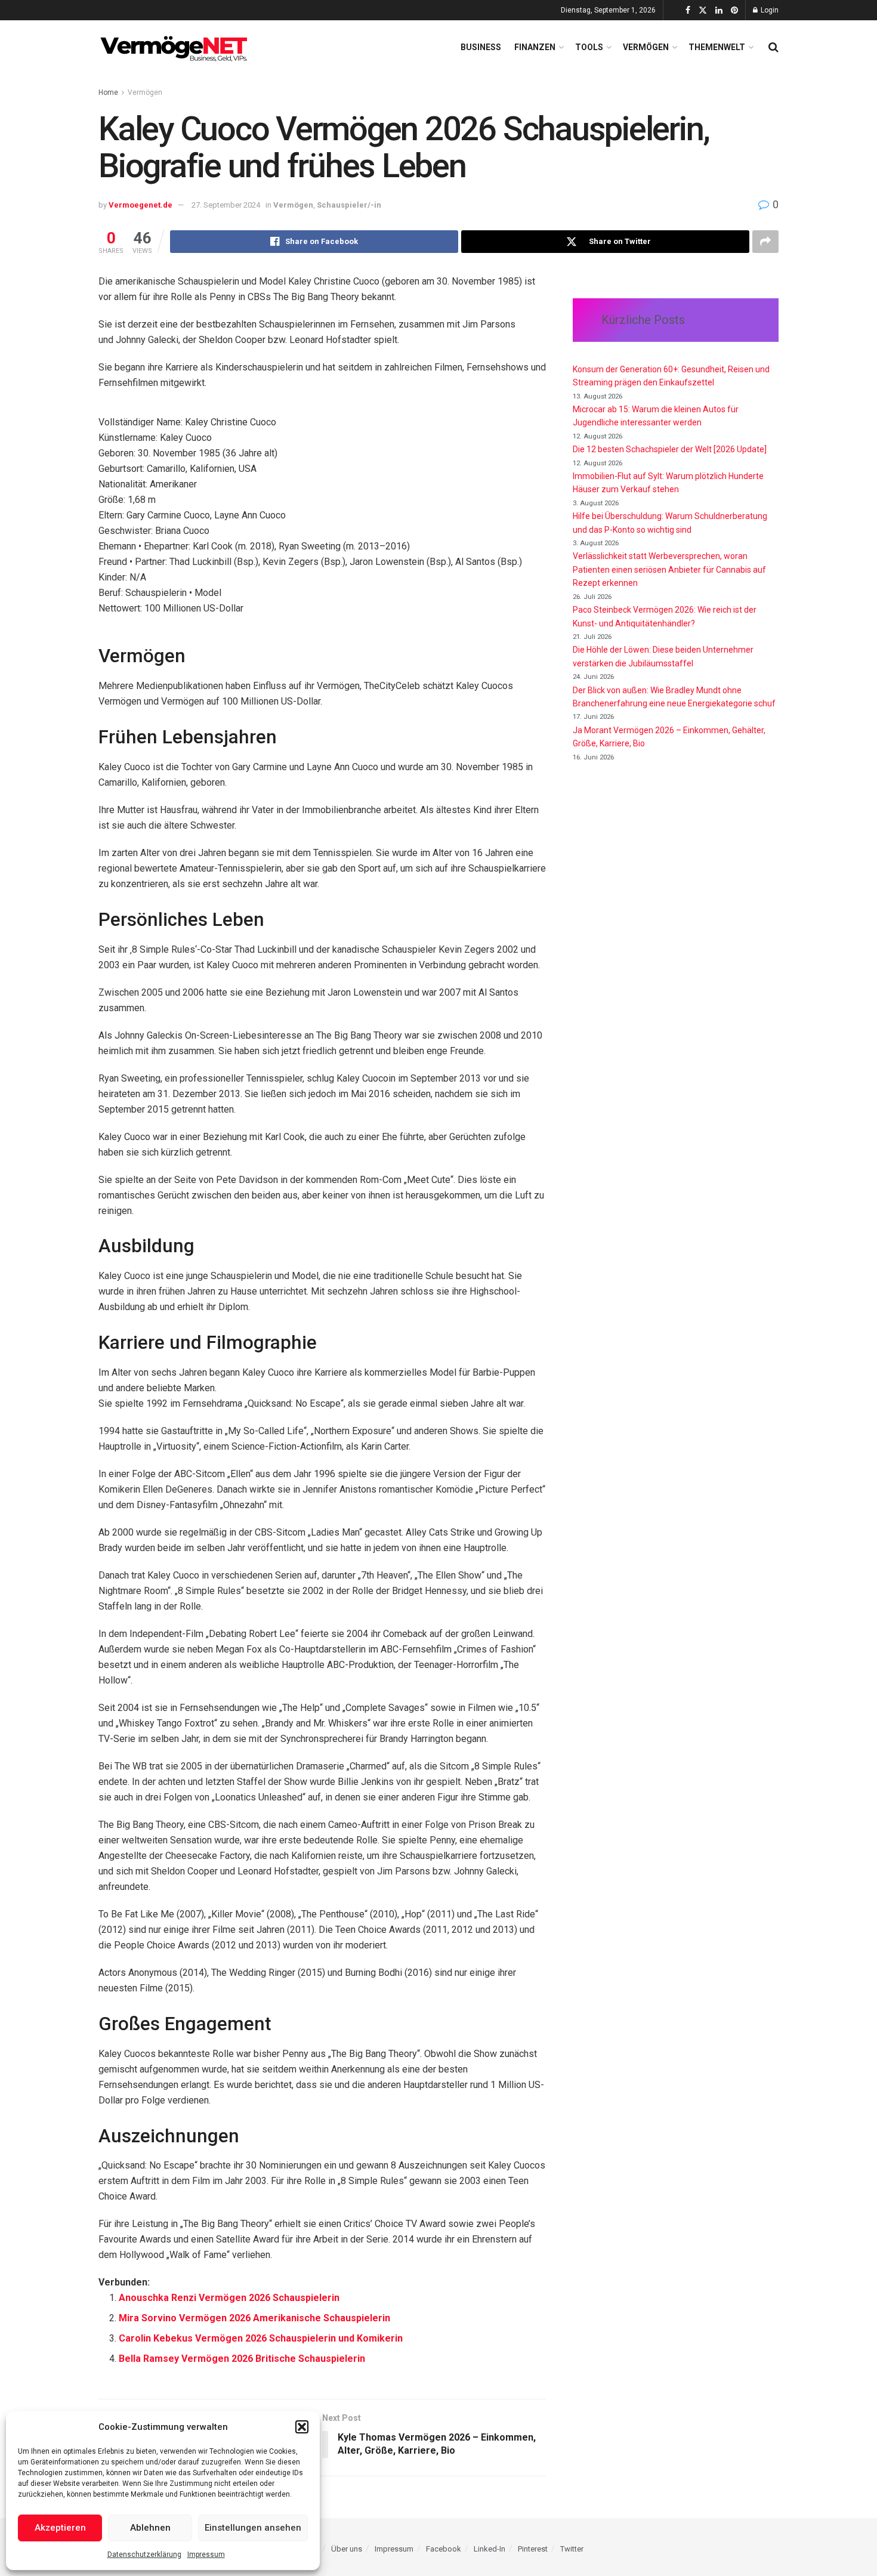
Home (108, 92)
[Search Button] (773, 47)
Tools (589, 47)
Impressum (206, 2555)
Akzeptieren (60, 2528)
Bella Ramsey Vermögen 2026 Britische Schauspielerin (242, 2359)
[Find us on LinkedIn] (719, 10)
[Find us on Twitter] (703, 10)
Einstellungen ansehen (253, 2528)
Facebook (444, 2549)
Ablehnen (150, 2528)
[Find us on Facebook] (688, 10)
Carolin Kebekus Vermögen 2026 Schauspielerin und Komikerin (261, 2338)
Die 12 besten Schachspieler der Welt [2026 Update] (670, 449)
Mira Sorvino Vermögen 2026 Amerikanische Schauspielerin (254, 2318)
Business (481, 47)
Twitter (572, 2549)
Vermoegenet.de (140, 205)
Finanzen (535, 47)
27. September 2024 (226, 205)
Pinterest (533, 2549)
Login (769, 10)
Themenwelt (717, 47)
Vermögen (646, 47)
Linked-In (490, 2549)
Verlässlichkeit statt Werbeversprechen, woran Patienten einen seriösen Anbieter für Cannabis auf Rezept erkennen (669, 569)
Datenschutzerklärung (144, 2555)
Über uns (347, 2549)
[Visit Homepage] (176, 47)
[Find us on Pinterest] (734, 10)
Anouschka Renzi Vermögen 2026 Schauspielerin (229, 2298)
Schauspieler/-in (349, 205)
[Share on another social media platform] (765, 242)
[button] (302, 2427)
